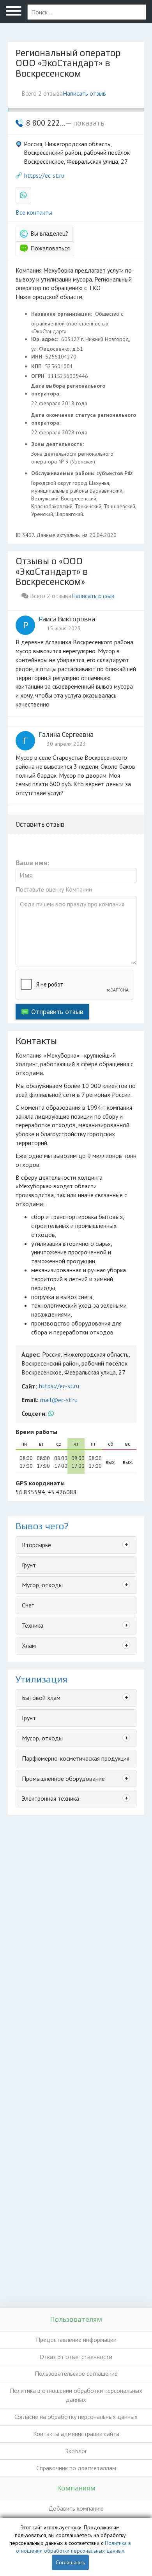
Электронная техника (50, 1798)
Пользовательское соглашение (76, 2373)
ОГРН (39, 376)
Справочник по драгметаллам (76, 2468)
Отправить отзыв (57, 1012)
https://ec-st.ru (44, 175)
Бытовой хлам (41, 1698)
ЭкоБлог (76, 2451)
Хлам (29, 1646)
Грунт (29, 1565)
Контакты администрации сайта (76, 2434)
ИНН (37, 357)
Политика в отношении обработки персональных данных (76, 2395)
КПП (37, 366)
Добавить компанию (76, 2508)
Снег (28, 1605)
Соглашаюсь (70, 2562)
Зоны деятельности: (58, 444)
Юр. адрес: (45, 339)
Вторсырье (36, 1545)
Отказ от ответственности (76, 2357)
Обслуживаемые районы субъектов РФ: (83, 473)
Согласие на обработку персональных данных (76, 2417)
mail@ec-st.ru (59, 1400)
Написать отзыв (84, 93)
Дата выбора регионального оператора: (68, 390)
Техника (33, 1625)
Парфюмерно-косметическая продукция (76, 1758)
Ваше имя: (32, 863)
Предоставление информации (76, 2340)
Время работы (36, 1432)
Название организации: (62, 314)
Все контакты (34, 212)
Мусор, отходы (42, 1585)
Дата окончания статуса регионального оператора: (84, 419)
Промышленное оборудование (63, 1779)
